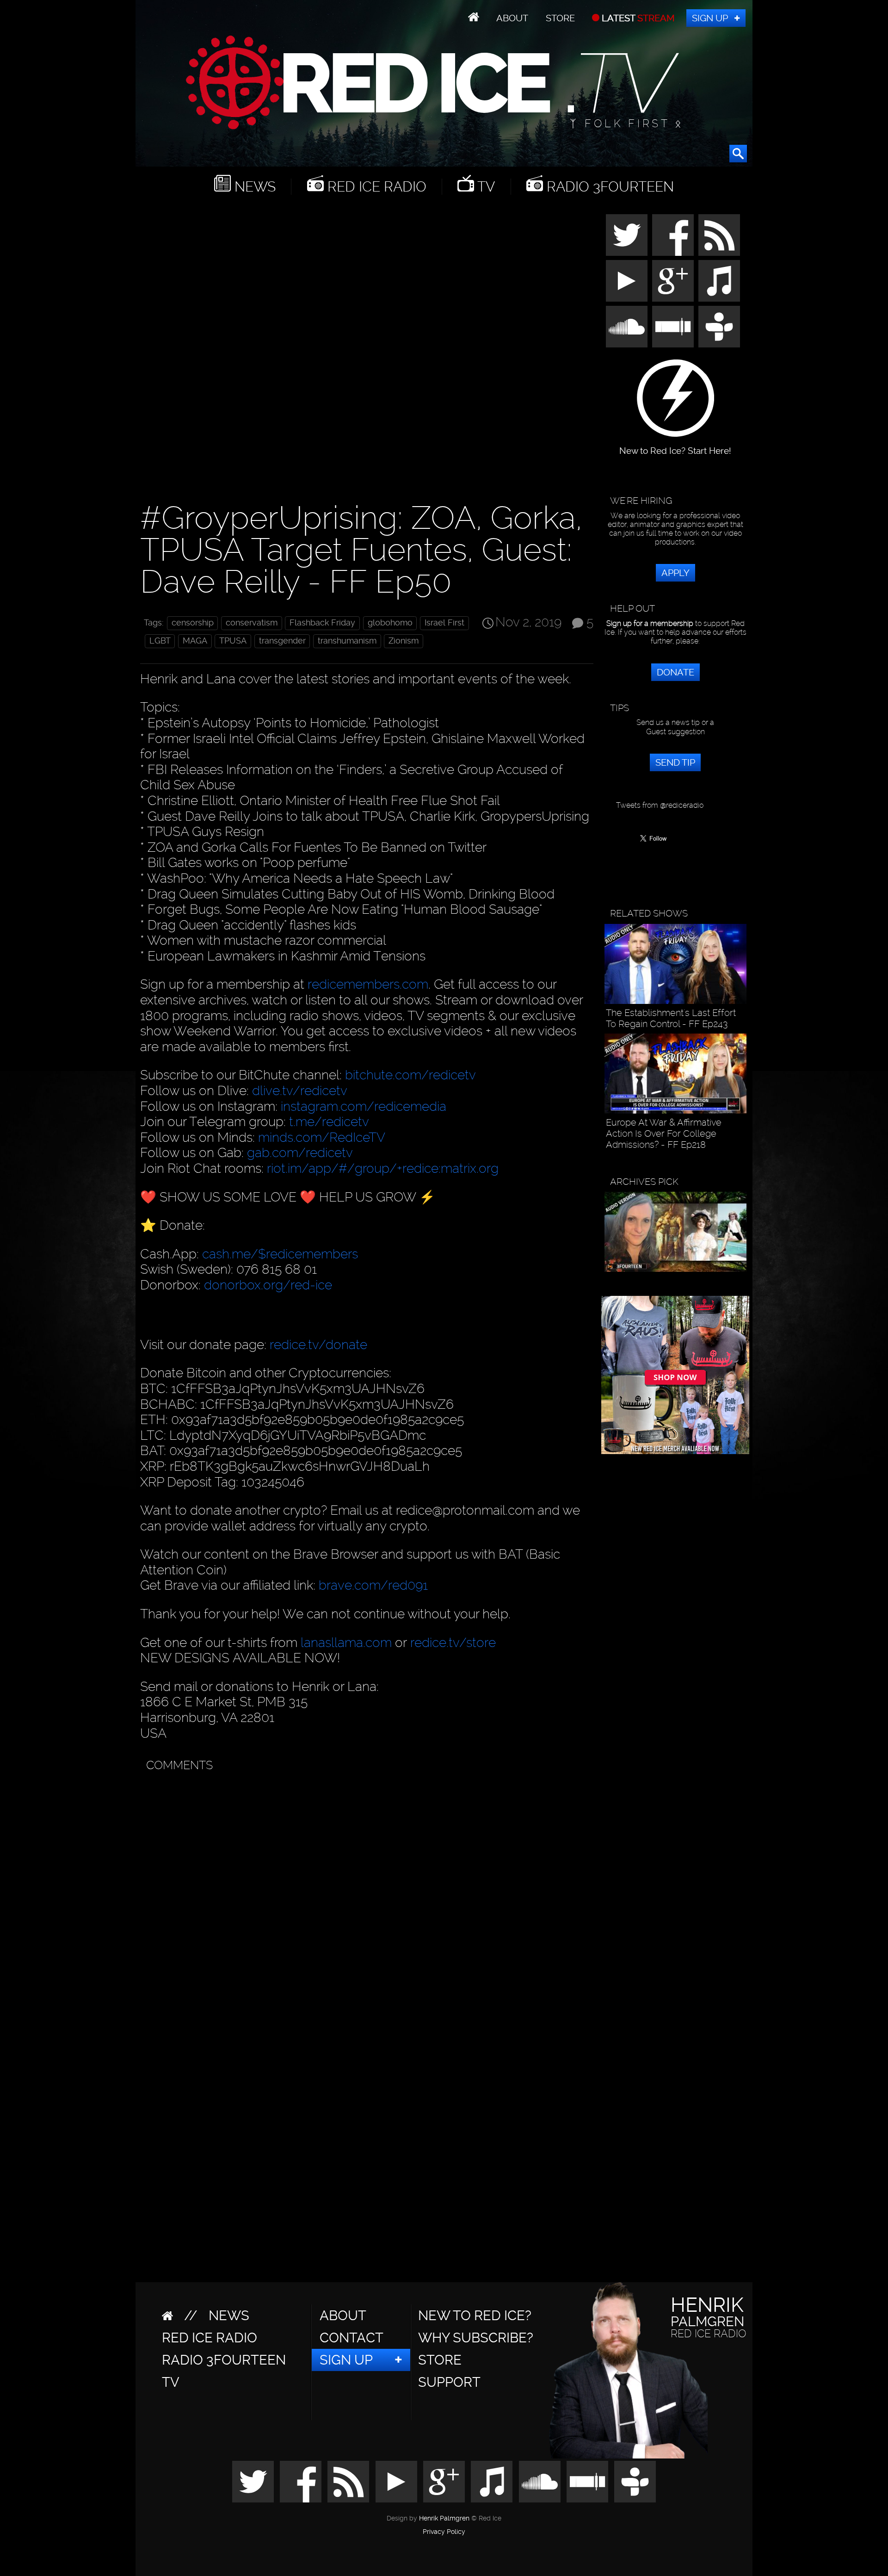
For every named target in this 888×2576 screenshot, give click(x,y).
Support (449, 2382)
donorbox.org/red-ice (268, 1285)
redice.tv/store (453, 1643)
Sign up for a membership (650, 623)
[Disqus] (365, 1893)
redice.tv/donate (318, 1345)
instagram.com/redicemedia (364, 1106)
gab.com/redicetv (300, 1153)
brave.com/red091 (373, 1585)
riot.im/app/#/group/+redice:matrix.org (383, 1168)
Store (560, 18)
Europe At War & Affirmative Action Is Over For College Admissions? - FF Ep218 (664, 1133)
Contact (351, 2338)
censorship (193, 623)
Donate (675, 672)
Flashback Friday (322, 623)
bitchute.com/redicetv (410, 1075)
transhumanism (347, 641)
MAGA (195, 641)
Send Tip (675, 762)
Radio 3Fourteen (608, 187)
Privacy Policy (444, 2532)
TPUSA (233, 641)
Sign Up (710, 18)
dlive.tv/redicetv (300, 1091)
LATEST (637, 18)
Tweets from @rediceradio (660, 805)
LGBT (160, 641)
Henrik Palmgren (444, 2518)
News (253, 187)
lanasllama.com (348, 1643)
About (512, 18)
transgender (282, 641)
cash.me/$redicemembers (280, 1254)
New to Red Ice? (475, 2316)
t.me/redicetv (329, 1122)
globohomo (390, 623)
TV (484, 187)
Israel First (444, 623)
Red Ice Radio (375, 187)
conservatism (252, 623)
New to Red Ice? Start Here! (675, 446)
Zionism (404, 641)
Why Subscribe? (476, 2338)
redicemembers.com (368, 984)
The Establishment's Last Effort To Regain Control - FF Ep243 (671, 1018)
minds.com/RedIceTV (322, 1137)
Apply (675, 573)
